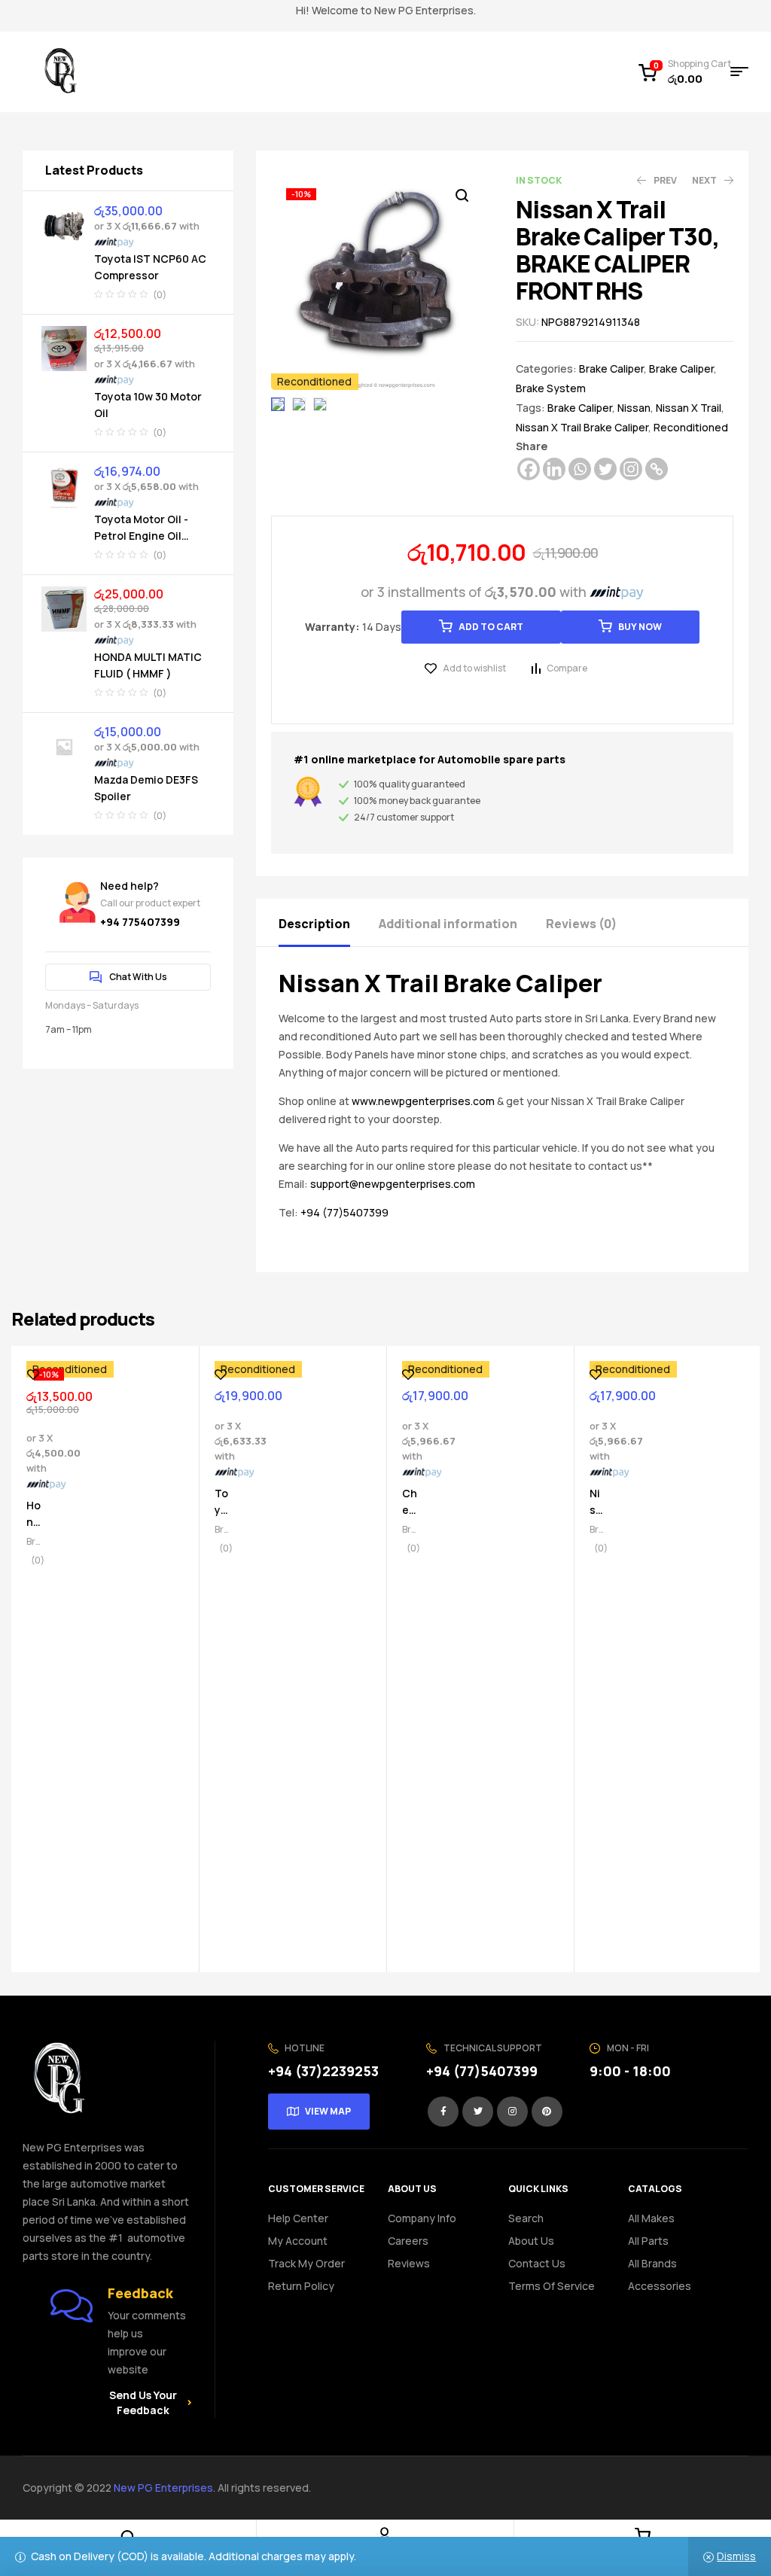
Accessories (660, 2286)
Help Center (298, 2218)
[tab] (328, 923)
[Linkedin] (554, 469)
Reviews (409, 2263)
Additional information (448, 924)
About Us (531, 2241)
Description (314, 924)
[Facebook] (529, 469)
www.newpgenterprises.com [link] (423, 1101)
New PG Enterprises (163, 2488)
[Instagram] (631, 469)
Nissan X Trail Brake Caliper (582, 427)
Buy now (640, 627)
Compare (567, 668)
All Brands (652, 2263)
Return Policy (301, 2286)
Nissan (634, 408)
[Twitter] (605, 469)
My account (298, 2241)
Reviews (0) (581, 924)
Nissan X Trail (689, 408)
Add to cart (491, 627)
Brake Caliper (611, 368)
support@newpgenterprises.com (393, 1184)
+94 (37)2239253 (323, 2071)
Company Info (422, 2218)
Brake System (551, 388)
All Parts (648, 2241)
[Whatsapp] (580, 469)
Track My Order (306, 2263)
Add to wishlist (474, 668)
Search (526, 2218)
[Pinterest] (547, 2112)
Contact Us (537, 2263)
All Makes (651, 2218)
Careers (408, 2241)
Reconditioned (691, 427)
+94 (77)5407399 (344, 1212)
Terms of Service (552, 2286)
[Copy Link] (657, 469)
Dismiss (736, 2556)
